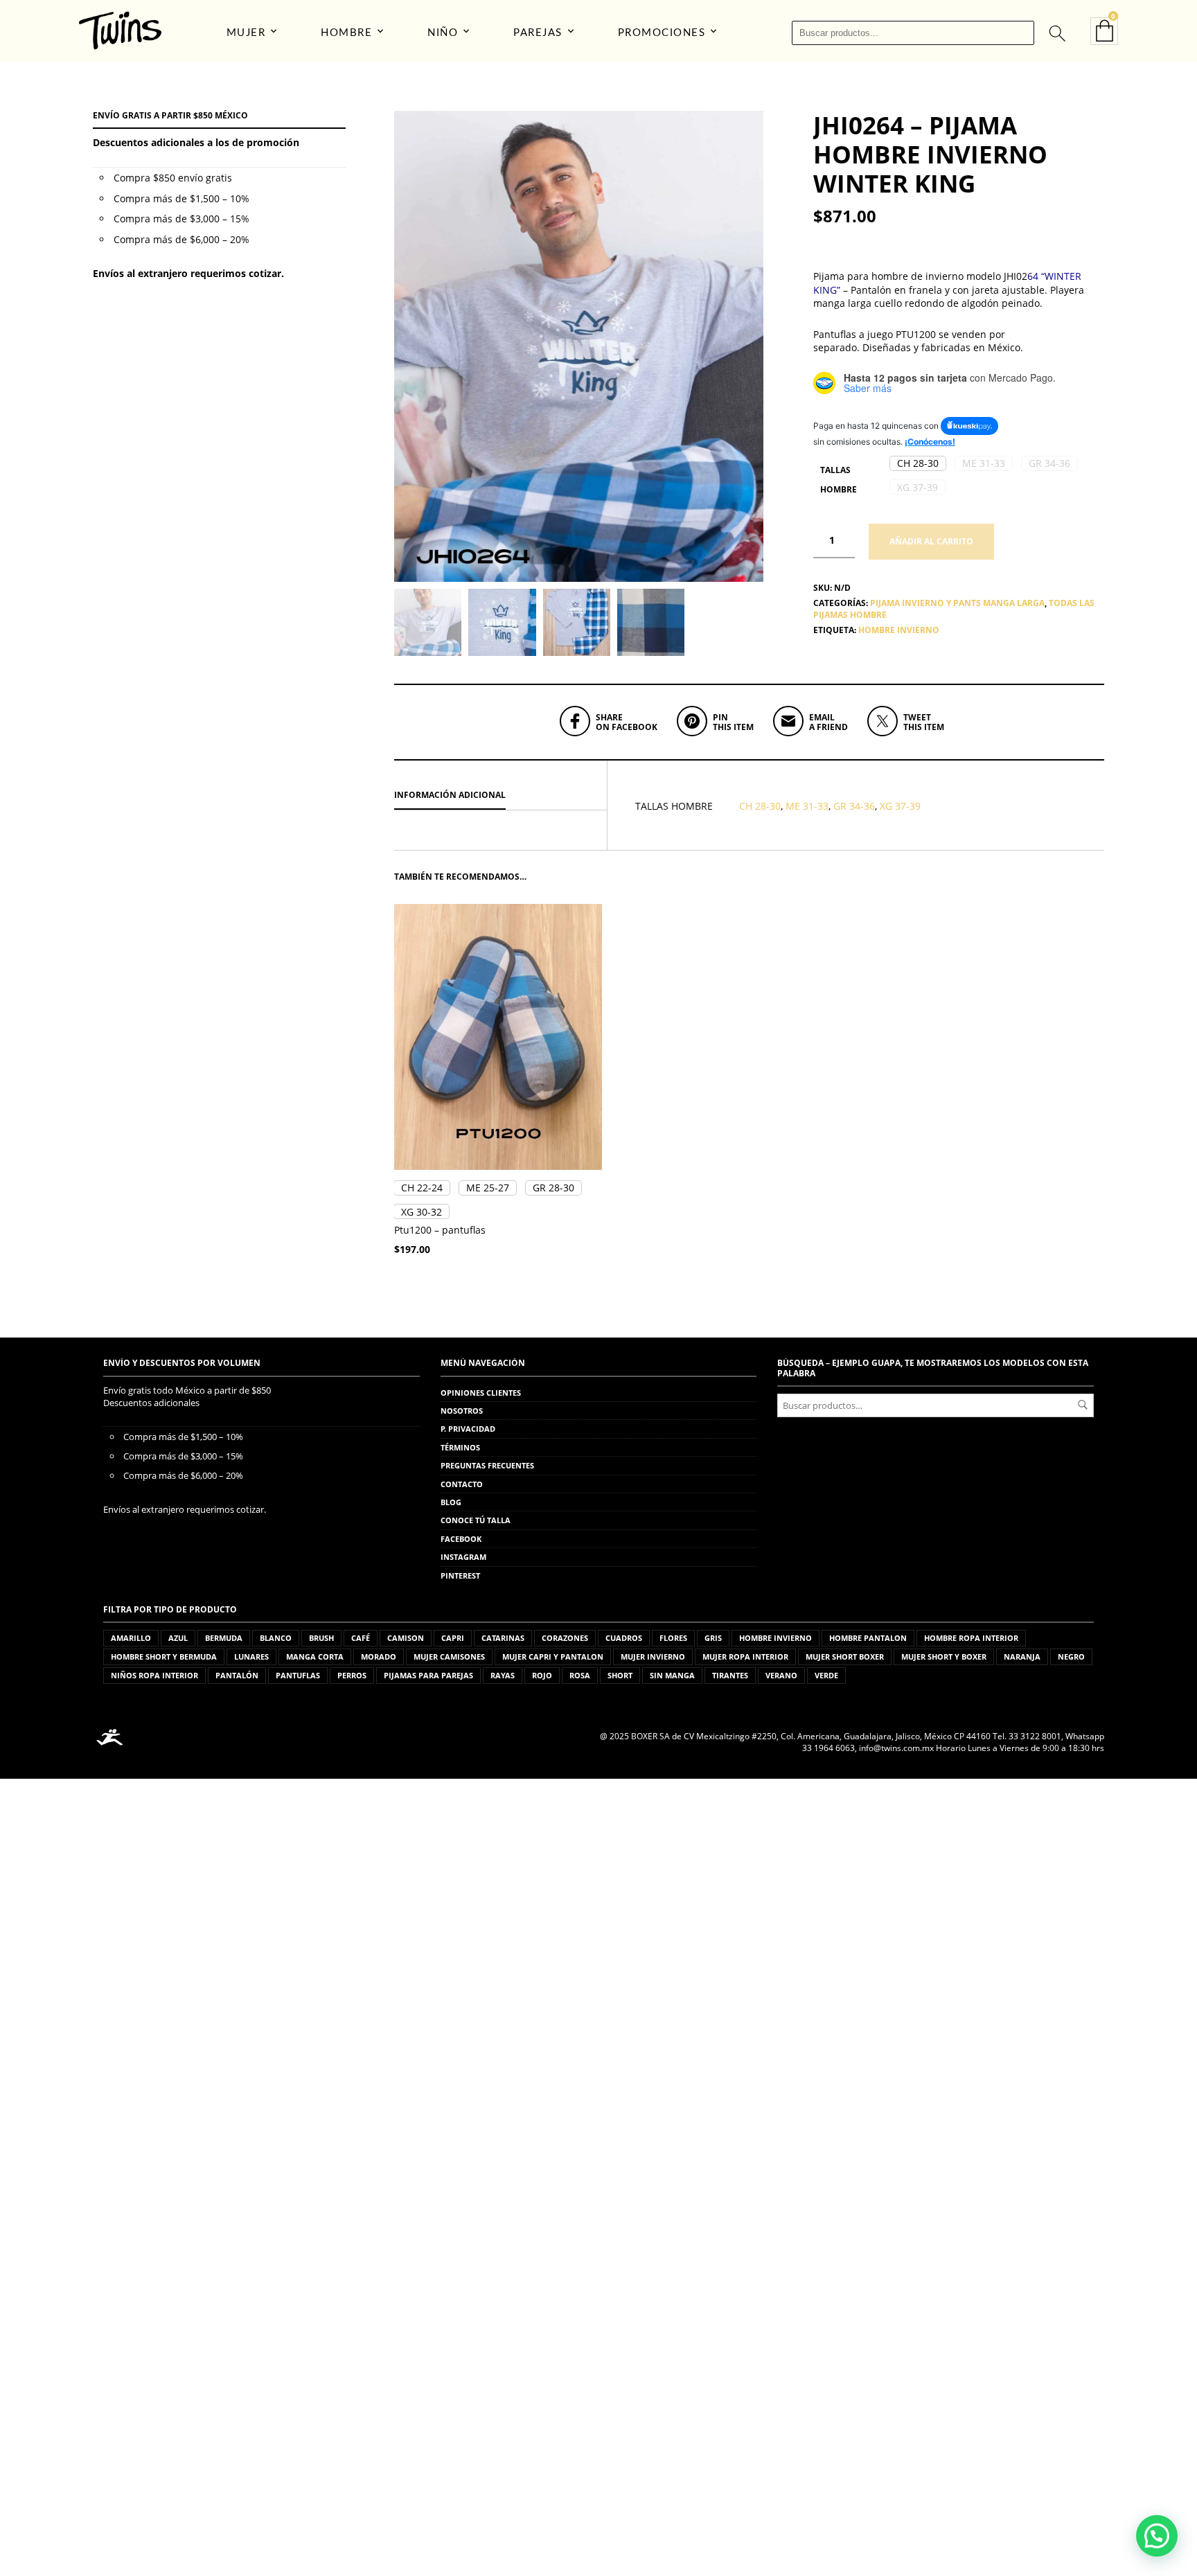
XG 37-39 (900, 806)
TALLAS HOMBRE (839, 480)
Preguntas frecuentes (487, 1465)
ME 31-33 (807, 806)
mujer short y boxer (944, 1656)
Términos (460, 1447)
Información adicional (450, 795)
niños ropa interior (154, 1675)
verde (826, 1675)
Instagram (463, 1557)
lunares (251, 1656)
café (361, 1638)
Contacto (462, 1484)
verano (781, 1675)
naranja (1022, 1656)
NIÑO (443, 33)
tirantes (730, 1675)
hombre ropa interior (971, 1638)
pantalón (237, 1675)
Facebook (461, 1539)
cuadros (624, 1638)
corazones (565, 1638)
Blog (451, 1502)
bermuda (224, 1638)
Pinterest (460, 1575)
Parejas (538, 33)
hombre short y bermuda (164, 1656)
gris (713, 1638)
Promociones (662, 33)
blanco (276, 1638)
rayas (503, 1675)
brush (321, 1638)
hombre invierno (899, 630)
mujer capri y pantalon (553, 1656)
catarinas (503, 1638)
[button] (918, 463)
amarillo (131, 1638)
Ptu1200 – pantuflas (440, 1230)
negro (1071, 1656)
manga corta (315, 1656)
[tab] (500, 796)
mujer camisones (449, 1656)
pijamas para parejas (428, 1675)
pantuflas (298, 1675)
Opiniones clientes (481, 1393)
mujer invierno (653, 1656)
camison (406, 1638)
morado (379, 1656)
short (620, 1675)
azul (178, 1638)
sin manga (672, 1675)
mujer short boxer (845, 1656)
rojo (542, 1675)
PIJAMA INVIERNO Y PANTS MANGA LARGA (957, 603)
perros (352, 1675)
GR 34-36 (854, 806)
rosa (580, 1675)
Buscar (1083, 1405)
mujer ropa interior (745, 1656)
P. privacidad (468, 1429)
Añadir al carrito (931, 541)
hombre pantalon (868, 1638)
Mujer (246, 33)
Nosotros (462, 1411)
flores (673, 1638)
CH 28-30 (760, 806)
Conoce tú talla (476, 1520)
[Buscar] (1056, 33)
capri (453, 1638)
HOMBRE (346, 33)
